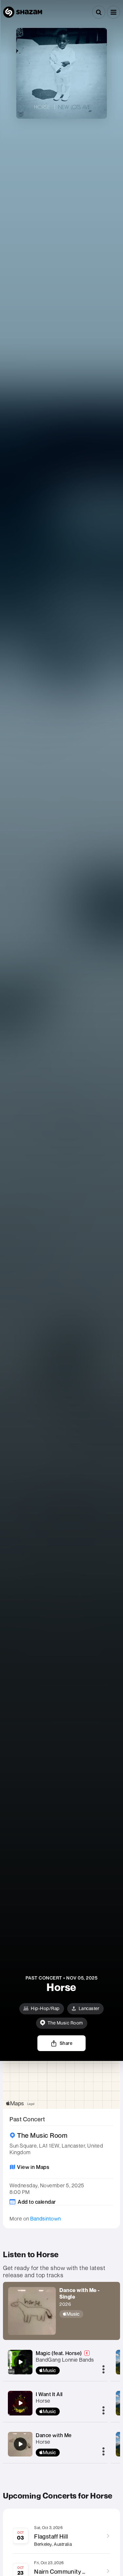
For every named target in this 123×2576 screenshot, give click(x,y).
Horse (43, 2401)
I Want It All (49, 2394)
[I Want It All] (20, 2403)
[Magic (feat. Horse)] (20, 2362)
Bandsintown (46, 2219)
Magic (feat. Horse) (59, 2353)
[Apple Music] (87, 2314)
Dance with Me (54, 2435)
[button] (113, 12)
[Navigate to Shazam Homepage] (23, 12)
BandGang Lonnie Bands (65, 2360)
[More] (103, 2370)
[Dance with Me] (20, 2444)
